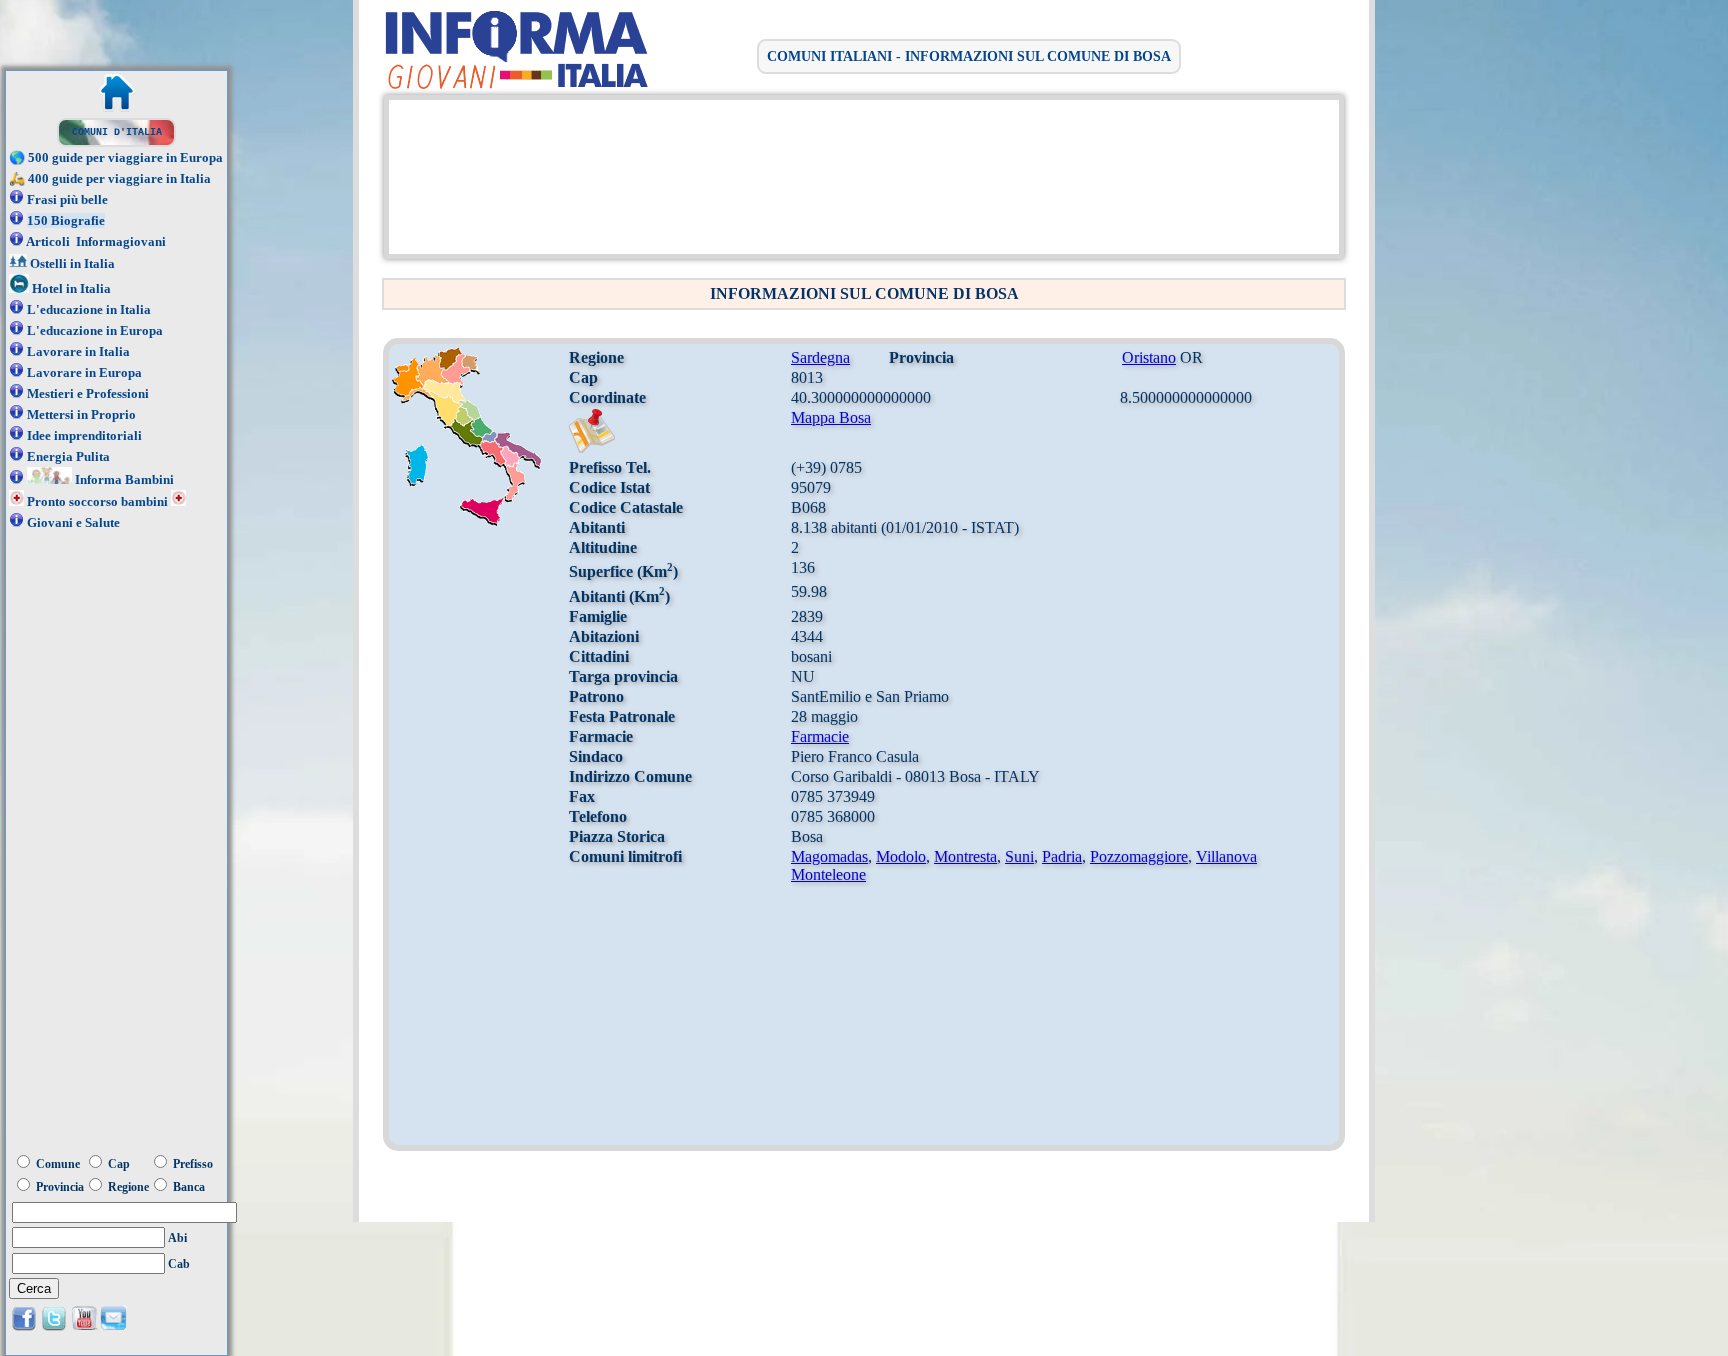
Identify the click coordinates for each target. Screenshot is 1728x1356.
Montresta (965, 856)
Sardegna (820, 357)
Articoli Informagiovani (96, 241)
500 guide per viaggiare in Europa (125, 157)
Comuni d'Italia (117, 132)
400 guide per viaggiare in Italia (119, 178)
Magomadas (829, 856)
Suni (1019, 856)
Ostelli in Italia (72, 263)
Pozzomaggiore (1139, 856)
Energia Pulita (68, 456)
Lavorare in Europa (84, 372)
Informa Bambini (124, 479)
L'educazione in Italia (89, 309)
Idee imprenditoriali (84, 435)
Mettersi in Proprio (81, 414)
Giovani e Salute (73, 522)
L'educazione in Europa (95, 330)
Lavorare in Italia (78, 351)
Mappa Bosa (831, 417)
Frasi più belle (67, 199)
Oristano (1149, 357)
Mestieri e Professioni (88, 393)
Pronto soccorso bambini (97, 501)
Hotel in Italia (71, 288)
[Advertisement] (859, 175)
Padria (1062, 856)
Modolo (901, 856)
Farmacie (820, 736)
